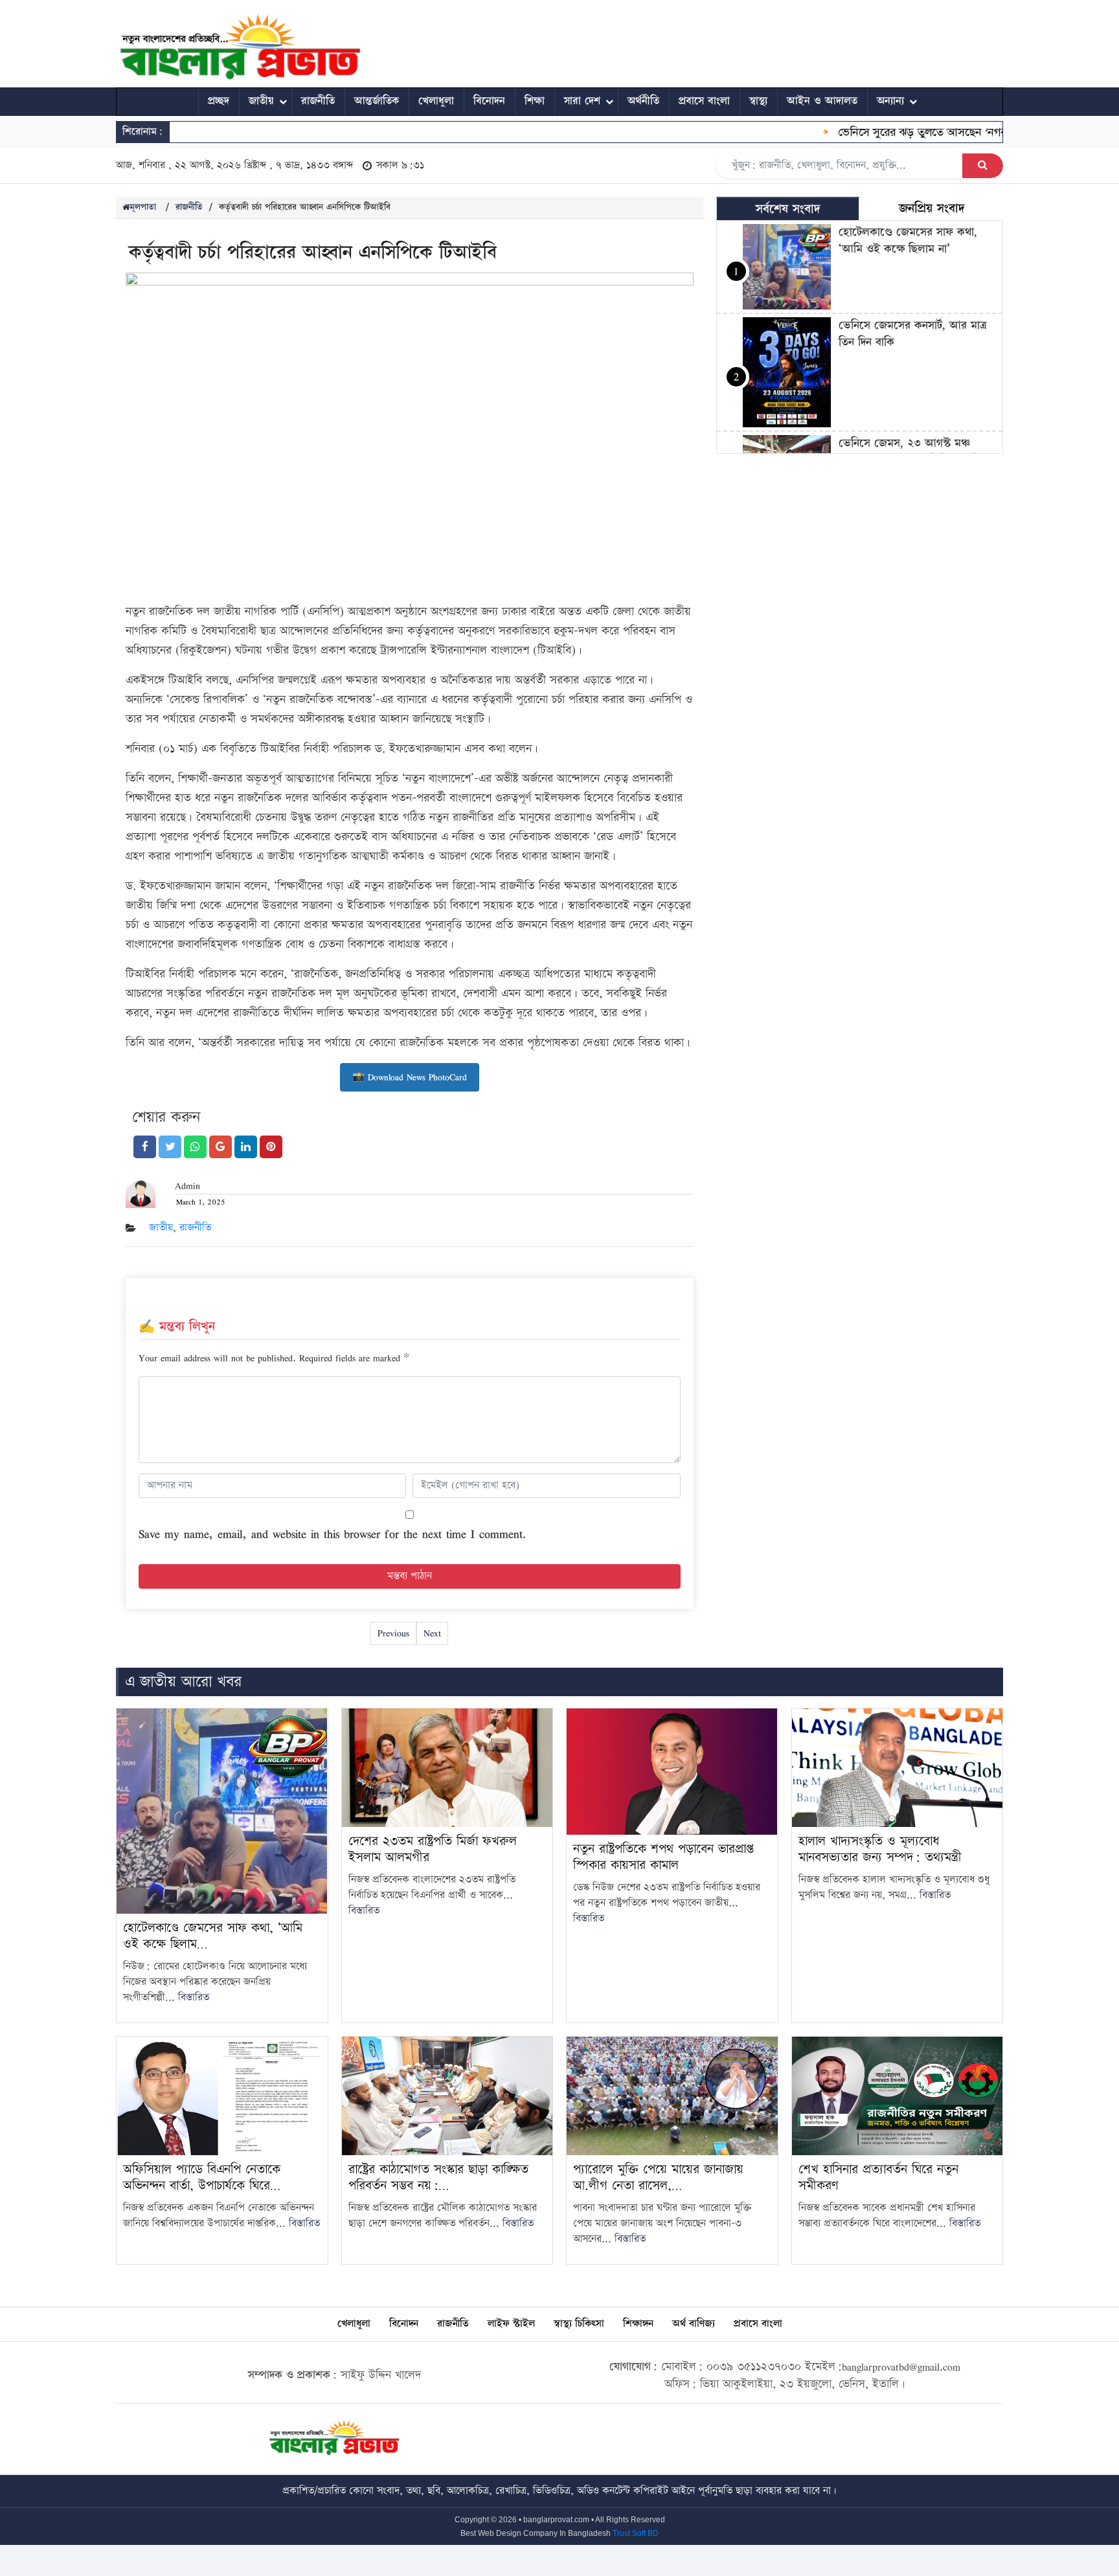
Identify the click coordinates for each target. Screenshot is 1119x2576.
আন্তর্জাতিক (377, 101)
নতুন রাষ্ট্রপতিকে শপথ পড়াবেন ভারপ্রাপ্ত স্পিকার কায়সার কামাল (663, 1857)
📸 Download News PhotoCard (410, 1077)
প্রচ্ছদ (219, 101)
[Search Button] (983, 166)
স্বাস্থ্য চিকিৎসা (579, 2324)
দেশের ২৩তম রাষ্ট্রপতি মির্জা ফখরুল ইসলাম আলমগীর (433, 1849)
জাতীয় (261, 101)
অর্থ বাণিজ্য (694, 2324)
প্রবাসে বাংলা (704, 101)
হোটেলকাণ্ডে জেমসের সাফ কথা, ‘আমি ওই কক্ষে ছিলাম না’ (908, 241)
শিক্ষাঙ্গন (638, 2324)
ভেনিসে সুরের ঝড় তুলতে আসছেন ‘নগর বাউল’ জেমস (918, 132)
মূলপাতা (143, 207)
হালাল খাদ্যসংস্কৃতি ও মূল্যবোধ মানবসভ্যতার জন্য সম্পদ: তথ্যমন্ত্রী (880, 1849)
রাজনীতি (318, 101)
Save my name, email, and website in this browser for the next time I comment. (332, 1534)
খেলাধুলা (436, 101)
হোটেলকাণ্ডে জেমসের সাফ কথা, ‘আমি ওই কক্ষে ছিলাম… (213, 1936)
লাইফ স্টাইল (511, 2324)
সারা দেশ (582, 101)
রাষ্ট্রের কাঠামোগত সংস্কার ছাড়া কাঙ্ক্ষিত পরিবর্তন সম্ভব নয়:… (438, 2178)
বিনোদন (489, 101)
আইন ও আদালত (822, 101)
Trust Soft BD (636, 2533)
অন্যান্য (890, 101)
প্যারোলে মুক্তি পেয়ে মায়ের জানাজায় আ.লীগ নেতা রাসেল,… (658, 2178)
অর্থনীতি (643, 101)
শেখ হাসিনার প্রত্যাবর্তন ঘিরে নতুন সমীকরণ (878, 2178)
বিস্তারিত (194, 1998)
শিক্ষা (535, 101)
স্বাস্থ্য (758, 101)
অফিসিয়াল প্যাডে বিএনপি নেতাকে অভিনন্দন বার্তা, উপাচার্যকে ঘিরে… (202, 2178)
